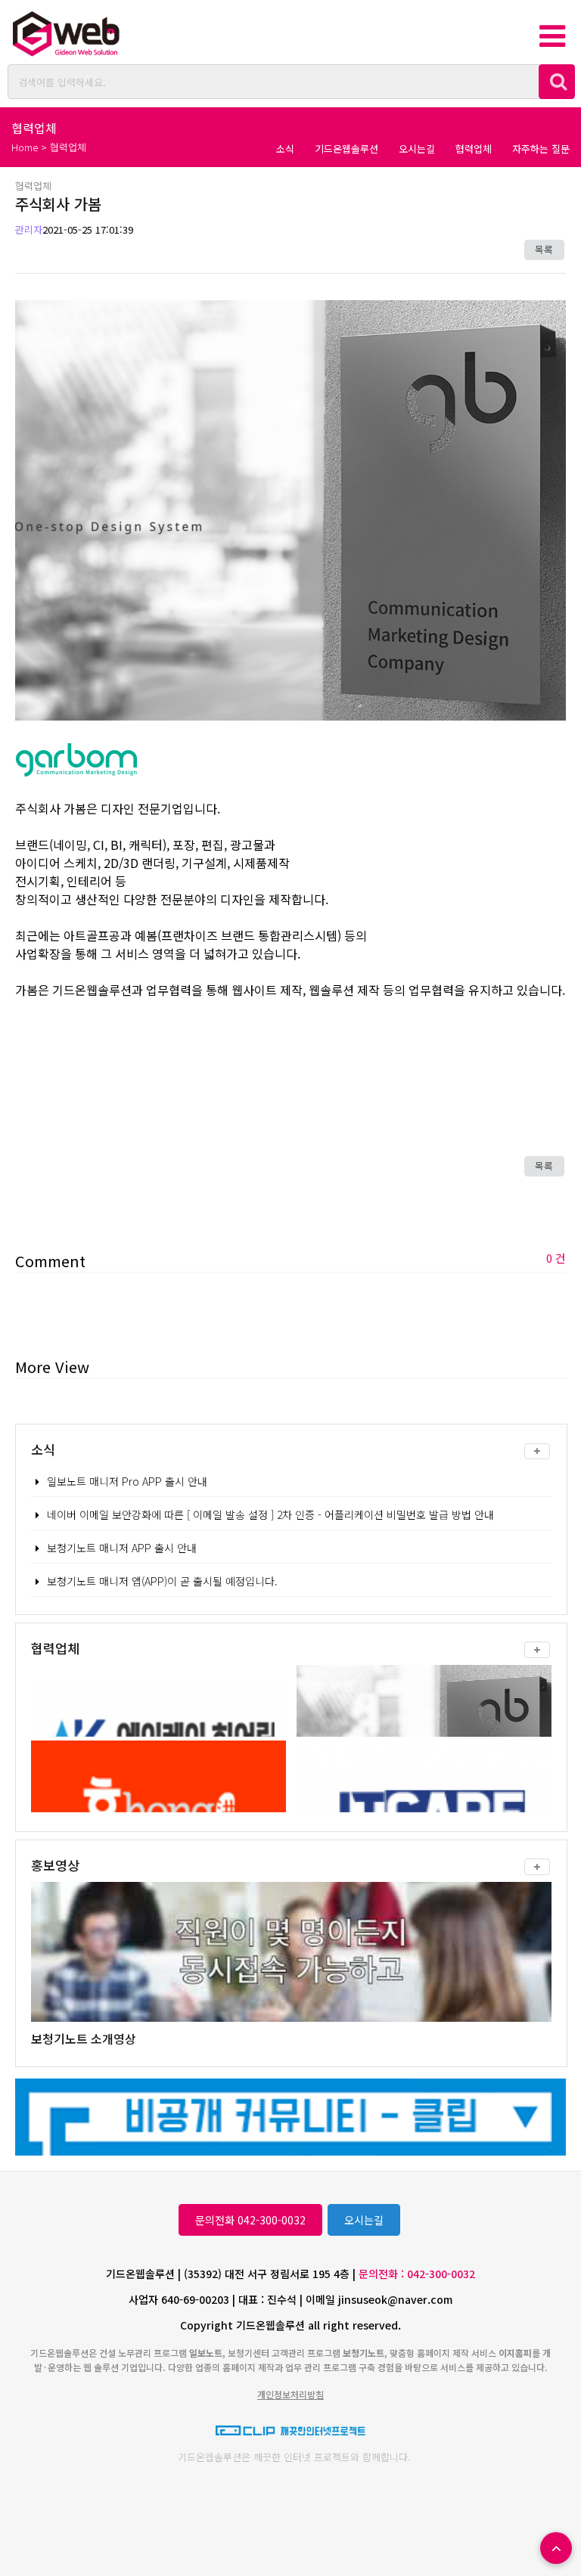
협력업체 (474, 149)
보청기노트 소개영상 (84, 2038)
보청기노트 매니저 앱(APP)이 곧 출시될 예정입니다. (162, 1581)
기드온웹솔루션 (346, 149)
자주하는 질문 (541, 149)
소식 (285, 149)
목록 (544, 249)
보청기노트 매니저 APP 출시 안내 (122, 1548)
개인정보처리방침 (290, 2394)
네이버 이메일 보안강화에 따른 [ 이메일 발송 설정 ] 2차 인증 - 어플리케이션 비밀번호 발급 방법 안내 (270, 1514)
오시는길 (417, 149)
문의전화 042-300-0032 (250, 2220)
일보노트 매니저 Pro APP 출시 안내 (127, 1481)
